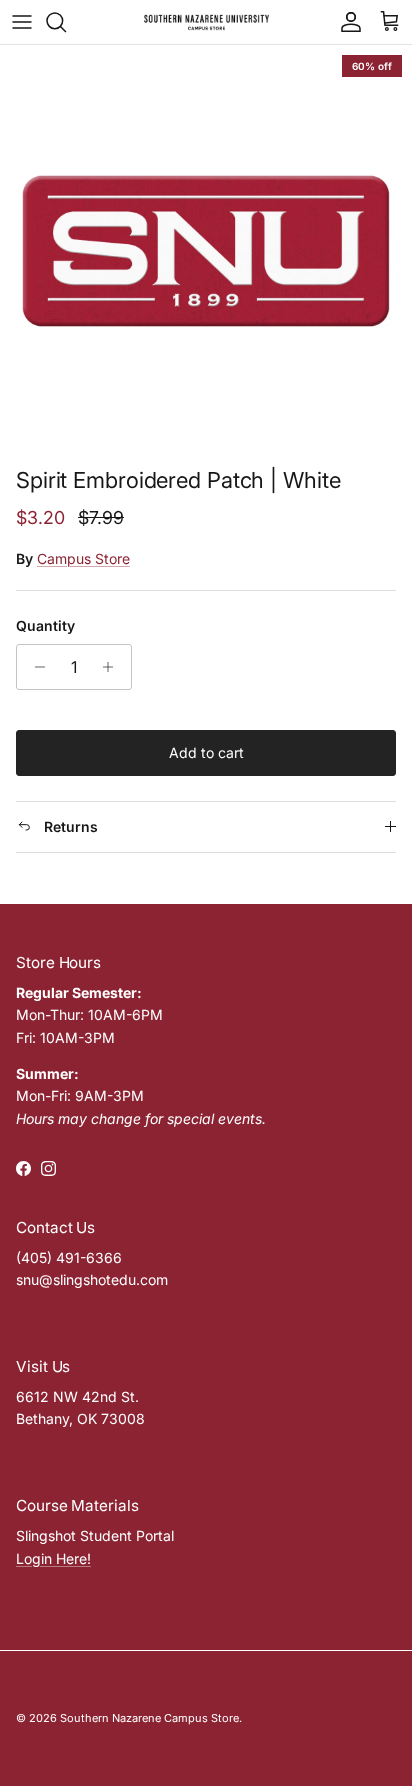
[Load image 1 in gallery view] (206, 251)
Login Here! (53, 1558)
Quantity (45, 625)
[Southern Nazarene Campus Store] (206, 22)
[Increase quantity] (113, 667)
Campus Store (83, 558)
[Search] (66, 22)
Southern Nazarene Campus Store (149, 1718)
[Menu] (22, 22)
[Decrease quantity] (34, 667)
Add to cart (206, 752)
